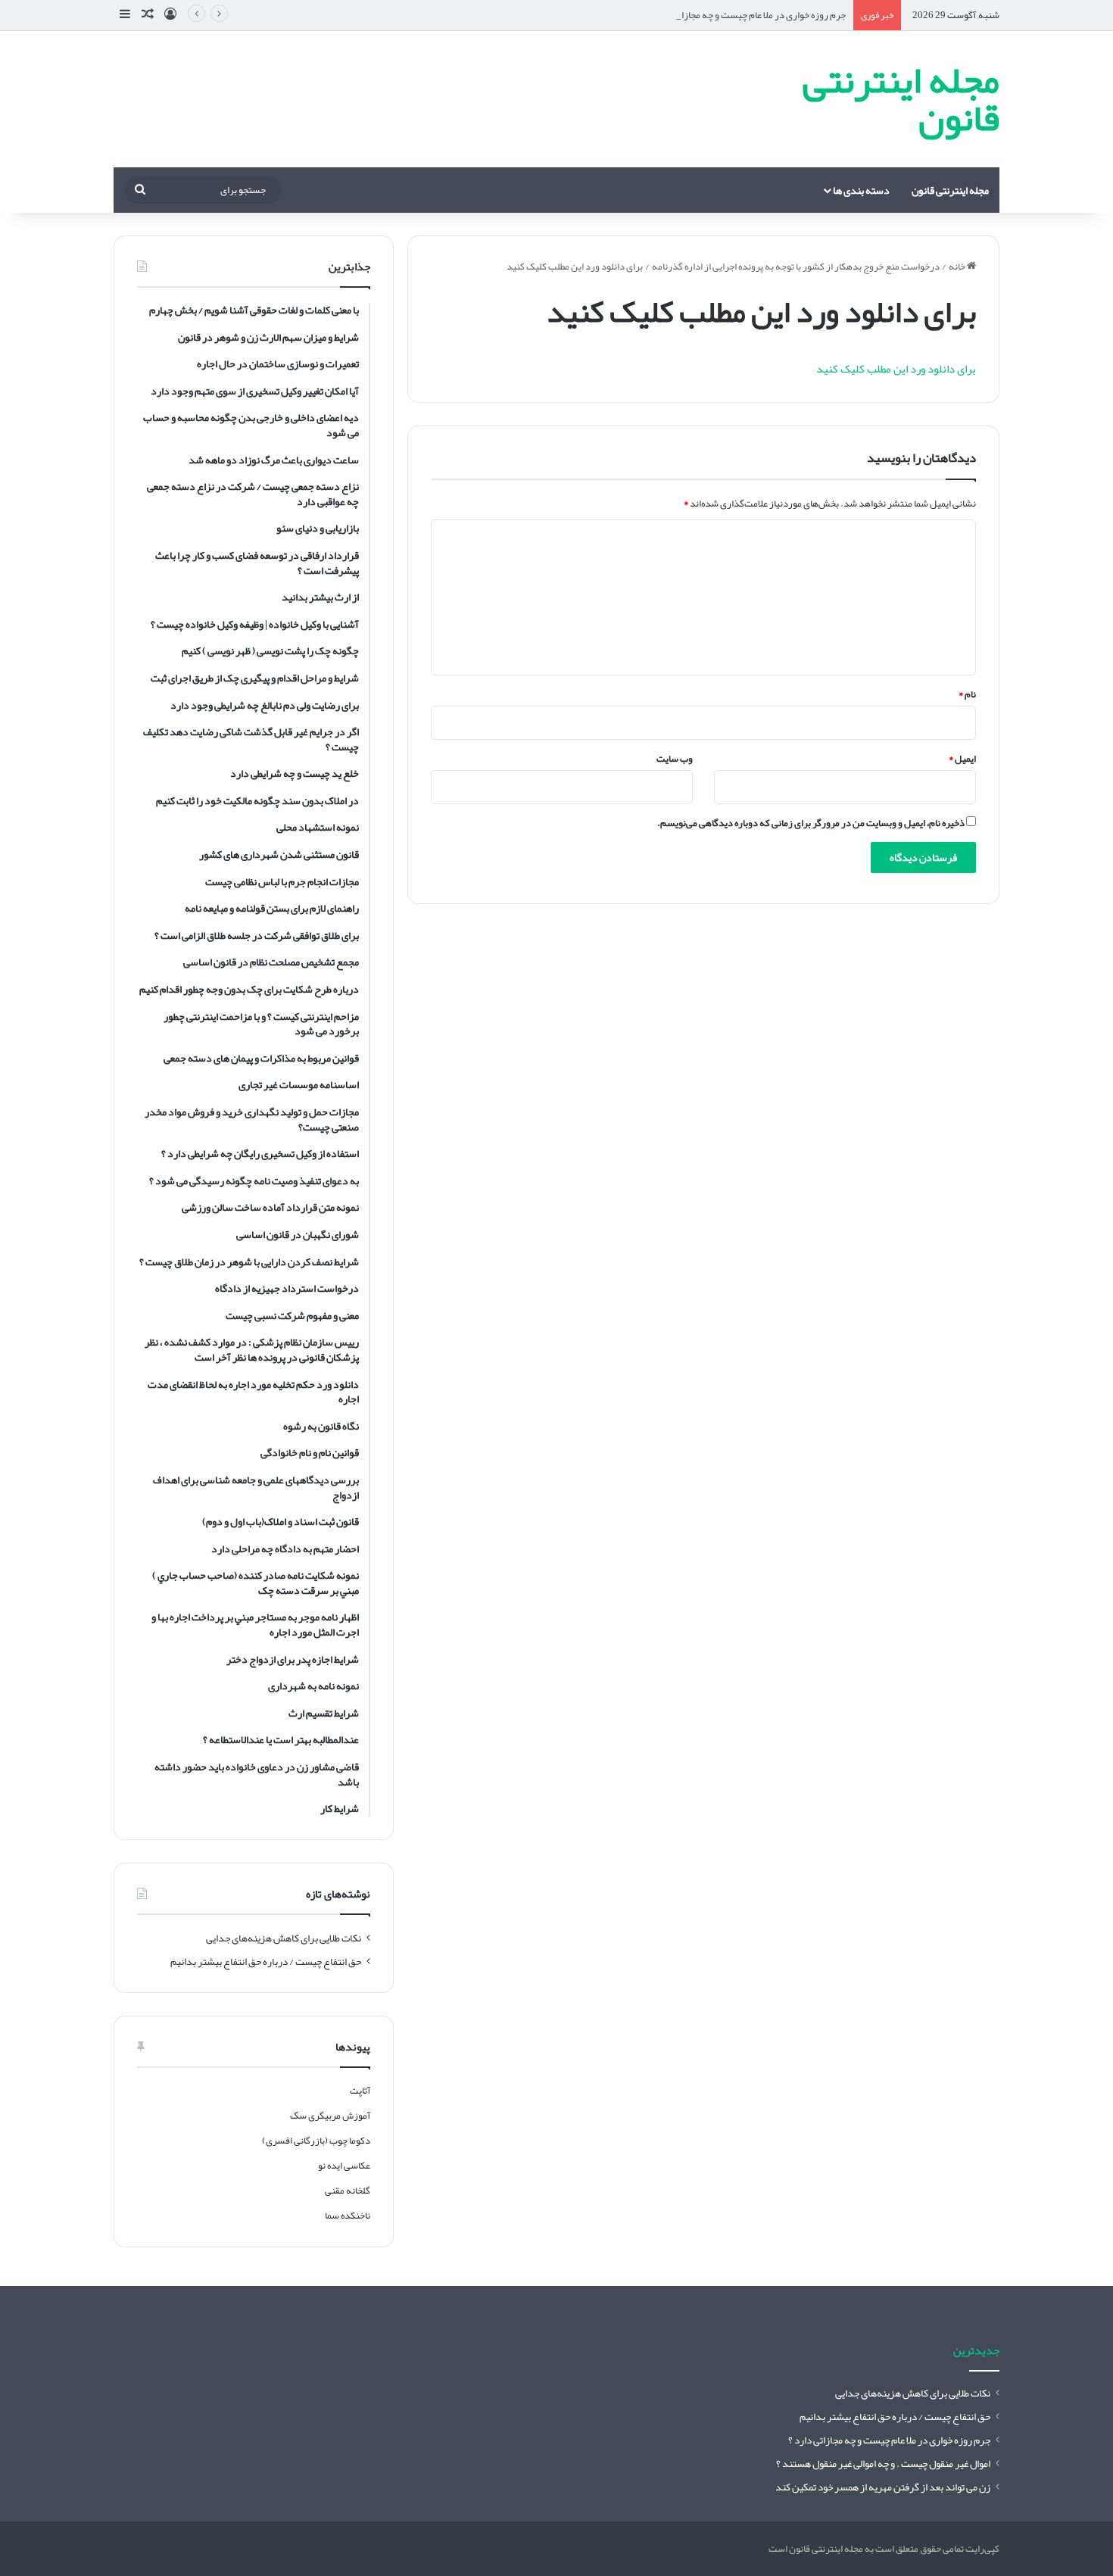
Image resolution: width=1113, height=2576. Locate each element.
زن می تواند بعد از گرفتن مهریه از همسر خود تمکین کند (883, 2487)
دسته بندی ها (861, 190)
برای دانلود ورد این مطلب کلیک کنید (896, 369)
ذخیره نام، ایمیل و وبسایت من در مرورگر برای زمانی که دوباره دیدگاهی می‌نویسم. (811, 823)
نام (967, 694)
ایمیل (962, 759)
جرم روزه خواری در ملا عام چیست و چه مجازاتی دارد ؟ (747, 15)
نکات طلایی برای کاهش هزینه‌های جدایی (284, 1938)
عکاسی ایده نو (344, 2166)
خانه (958, 267)
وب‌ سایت (675, 759)
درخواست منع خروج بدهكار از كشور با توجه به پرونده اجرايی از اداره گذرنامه (796, 267)
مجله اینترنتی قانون (950, 190)
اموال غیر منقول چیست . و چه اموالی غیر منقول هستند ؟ (883, 2464)
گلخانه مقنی (348, 2191)
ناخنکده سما (348, 2216)
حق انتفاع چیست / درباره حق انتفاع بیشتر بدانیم (266, 1962)
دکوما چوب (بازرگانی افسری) (316, 2141)
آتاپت (360, 2091)
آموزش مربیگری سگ (330, 2116)
